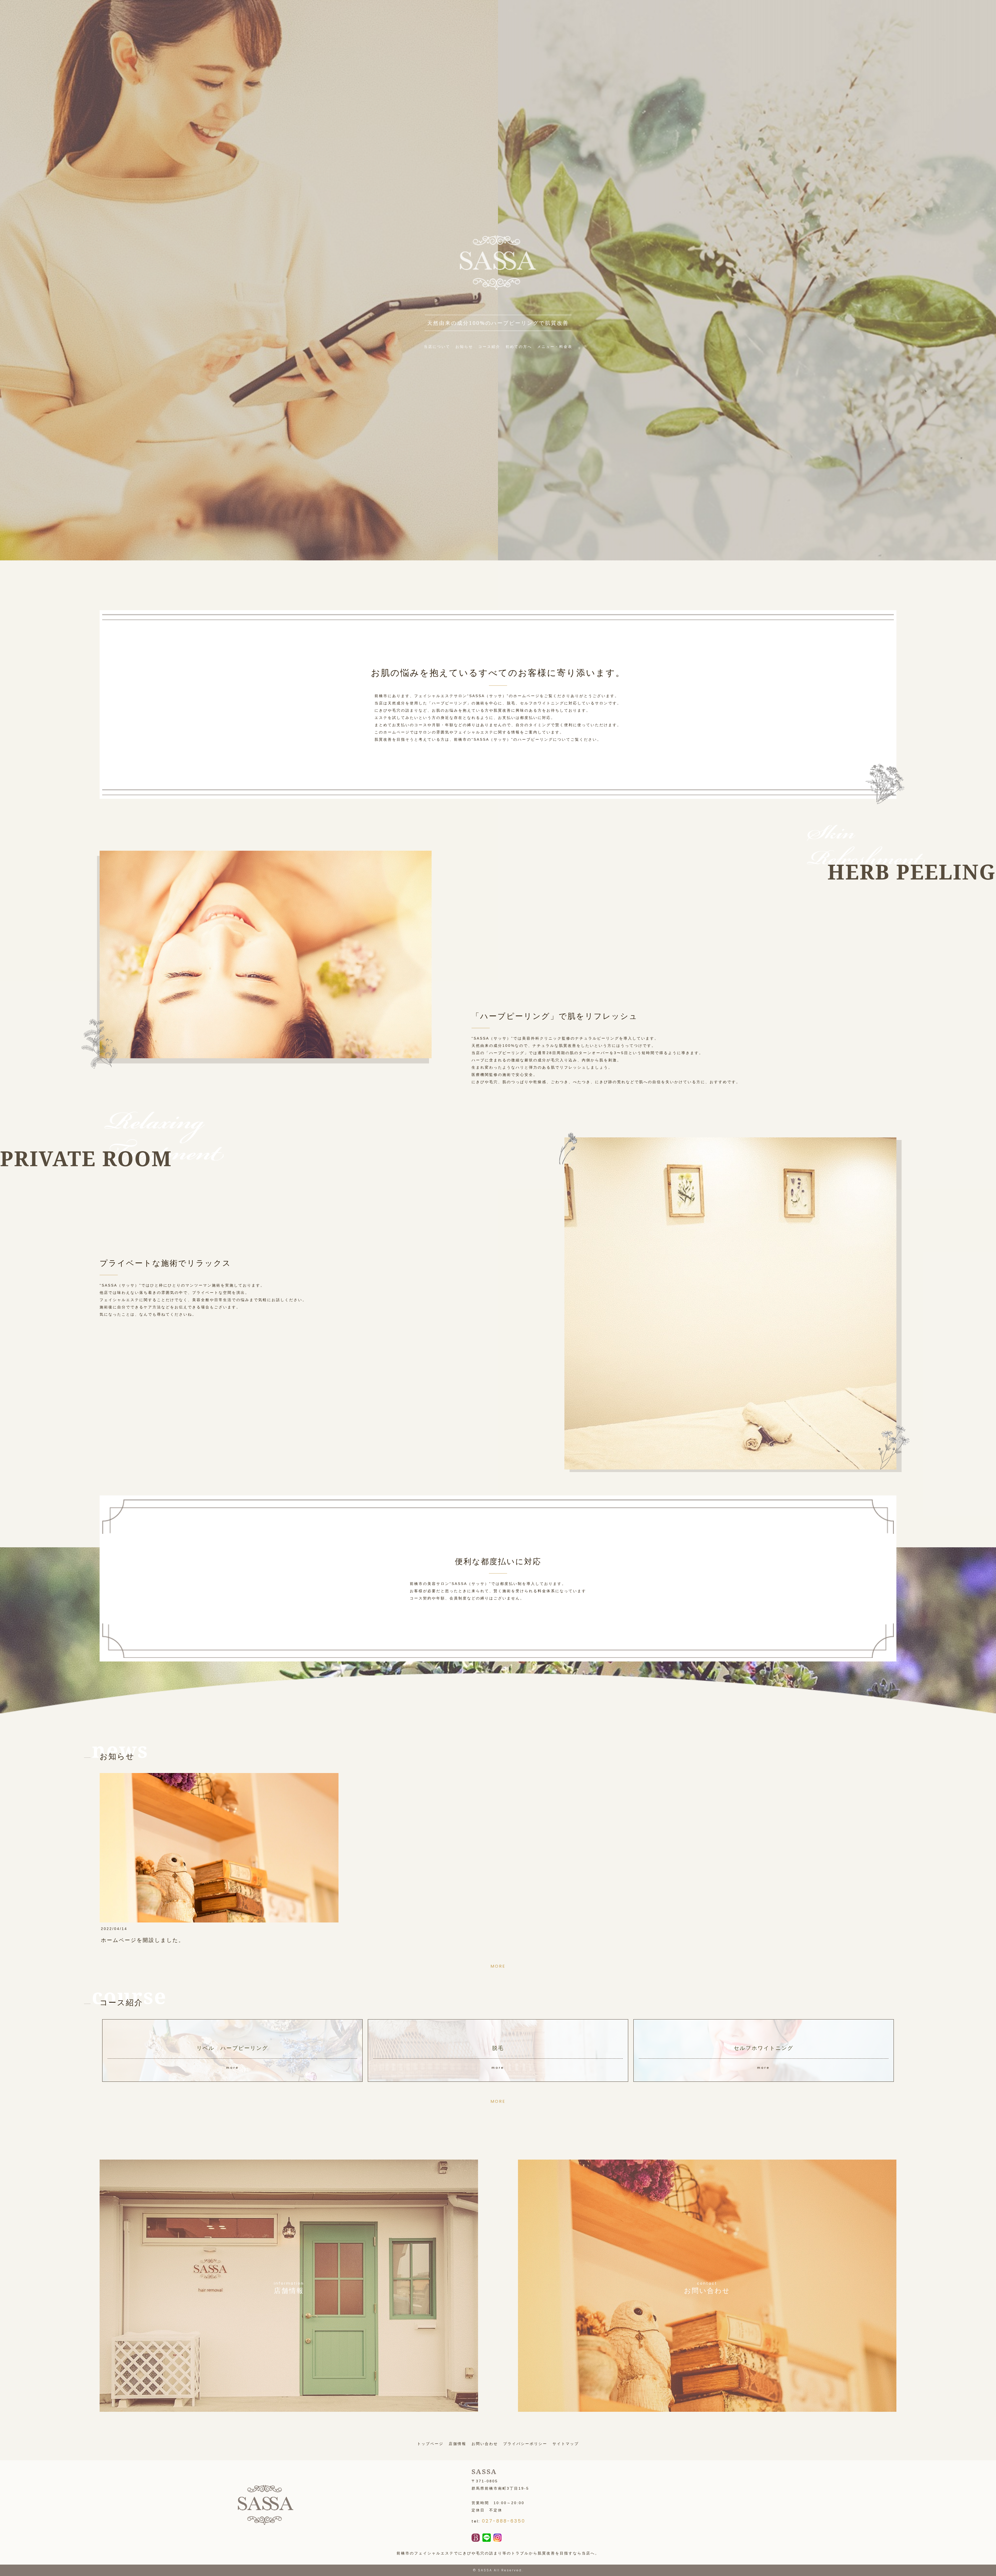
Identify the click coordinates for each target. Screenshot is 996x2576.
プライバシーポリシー (525, 2444)
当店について (437, 347)
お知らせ (464, 347)
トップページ (430, 2444)
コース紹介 (489, 347)
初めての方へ (519, 347)
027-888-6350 (504, 2521)
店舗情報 (458, 2444)
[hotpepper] (476, 2538)
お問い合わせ (485, 2444)
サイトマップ (566, 2444)
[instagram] (497, 2538)
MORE (498, 1966)
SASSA (485, 2570)
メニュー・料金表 (555, 347)
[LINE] (487, 2538)
